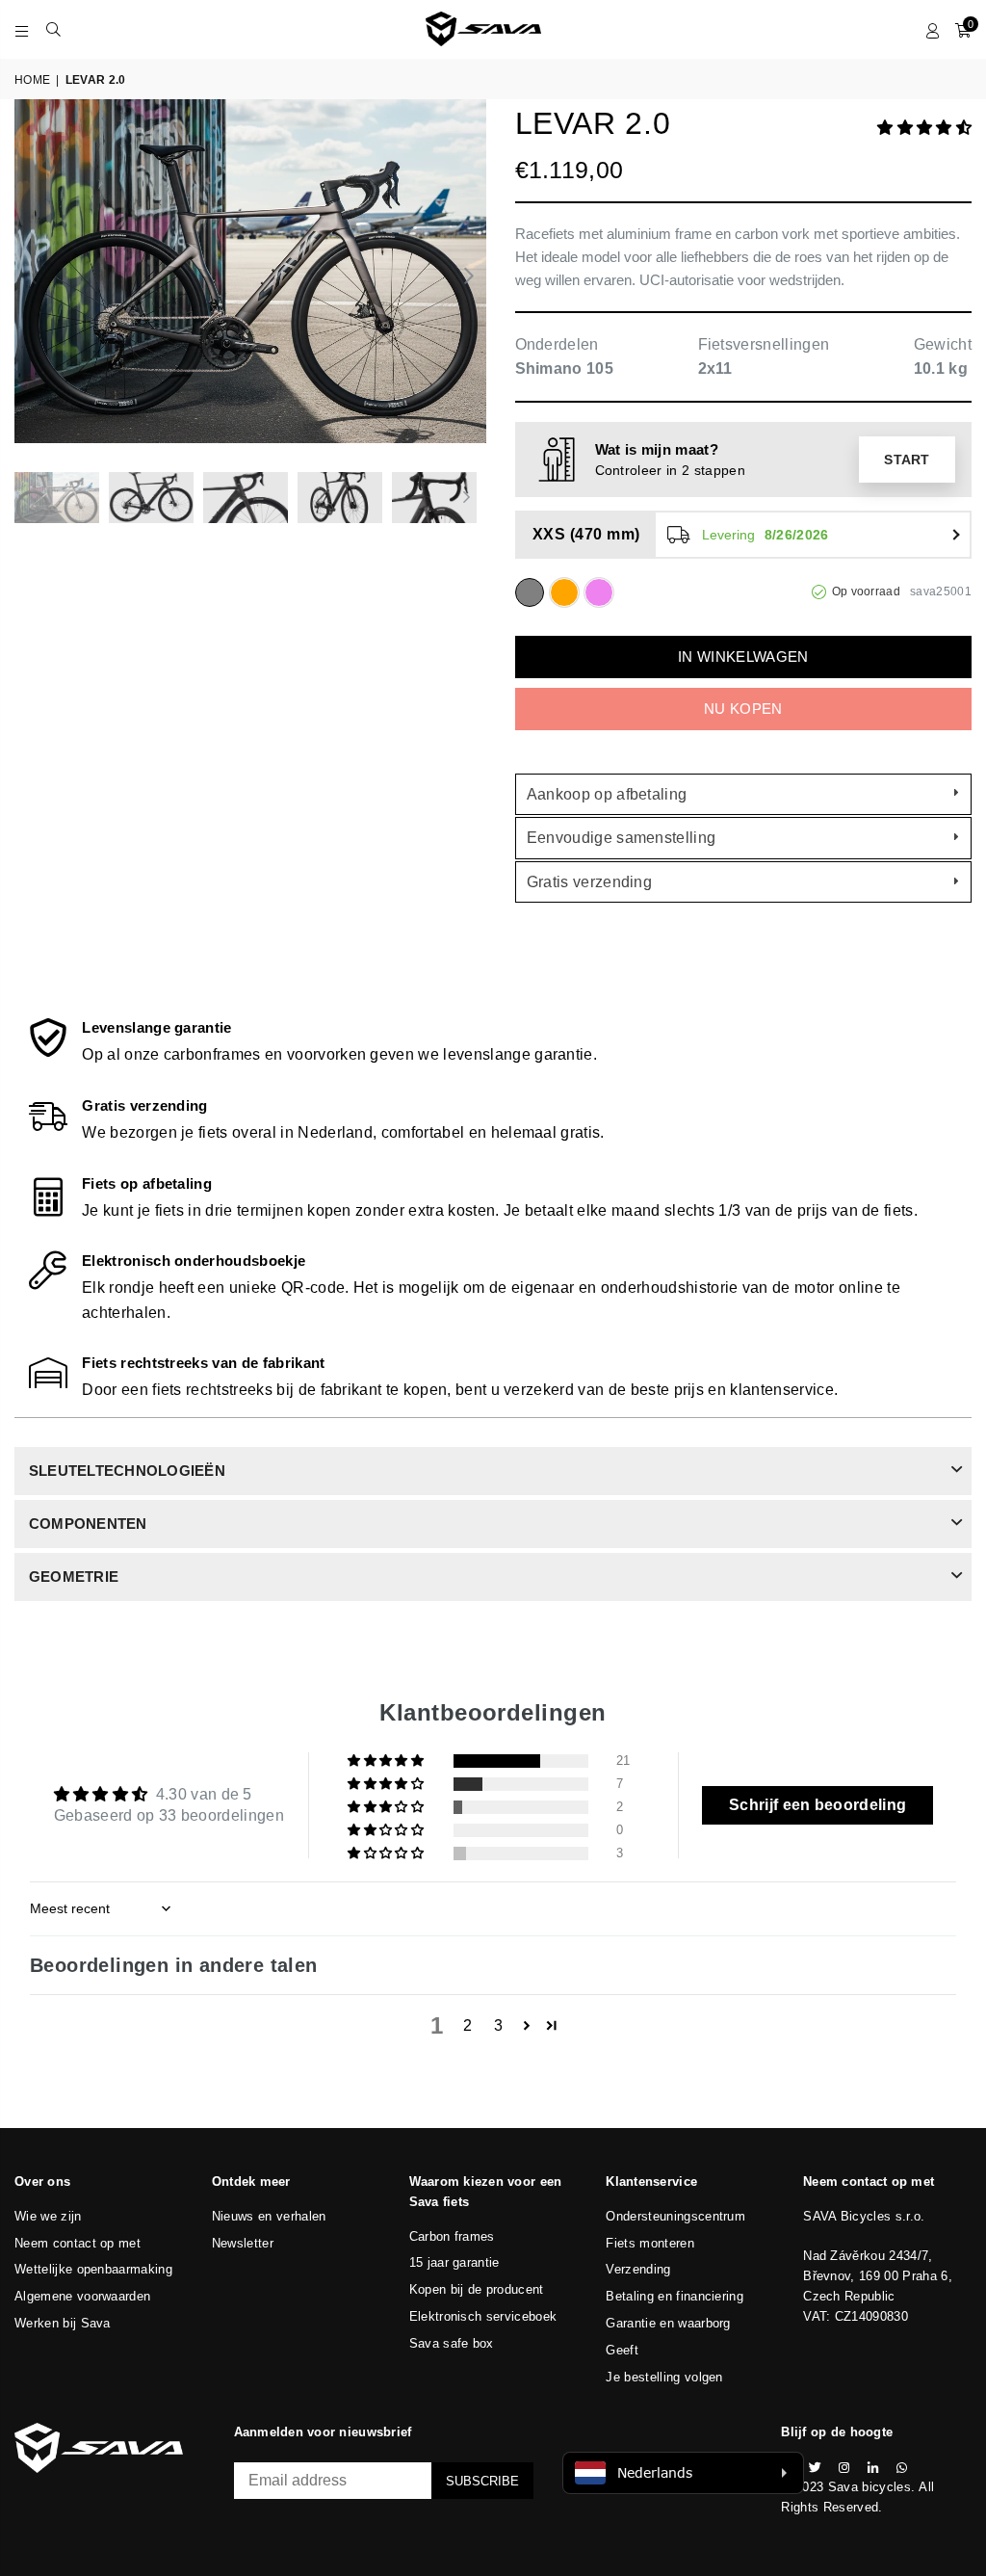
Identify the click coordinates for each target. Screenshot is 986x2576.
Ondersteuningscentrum (675, 2216)
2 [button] (467, 2025)
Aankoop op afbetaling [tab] (607, 794)
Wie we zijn (48, 2216)
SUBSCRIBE (482, 2481)
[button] (924, 128)
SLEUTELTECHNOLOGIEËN (127, 1471)
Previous (31, 276)
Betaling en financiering (675, 2296)
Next (469, 276)
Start (907, 460)
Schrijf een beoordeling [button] (817, 1805)
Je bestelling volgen (664, 2377)
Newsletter (243, 2243)
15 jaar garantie (454, 2262)
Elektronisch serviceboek (483, 2316)
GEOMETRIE (74, 1577)
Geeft (622, 2350)
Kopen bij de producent (477, 2289)
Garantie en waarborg (668, 2323)
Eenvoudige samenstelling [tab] (622, 838)
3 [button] (498, 2025)
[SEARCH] (53, 29)
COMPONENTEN (88, 1524)
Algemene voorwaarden (82, 2296)
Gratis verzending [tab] (589, 882)
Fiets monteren (649, 2243)
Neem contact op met (78, 2243)
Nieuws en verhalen (269, 2216)
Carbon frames (452, 2236)
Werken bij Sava (63, 2323)
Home (32, 80)
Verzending (638, 2269)
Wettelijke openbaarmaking (93, 2269)
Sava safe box (452, 2343)
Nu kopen (743, 709)
